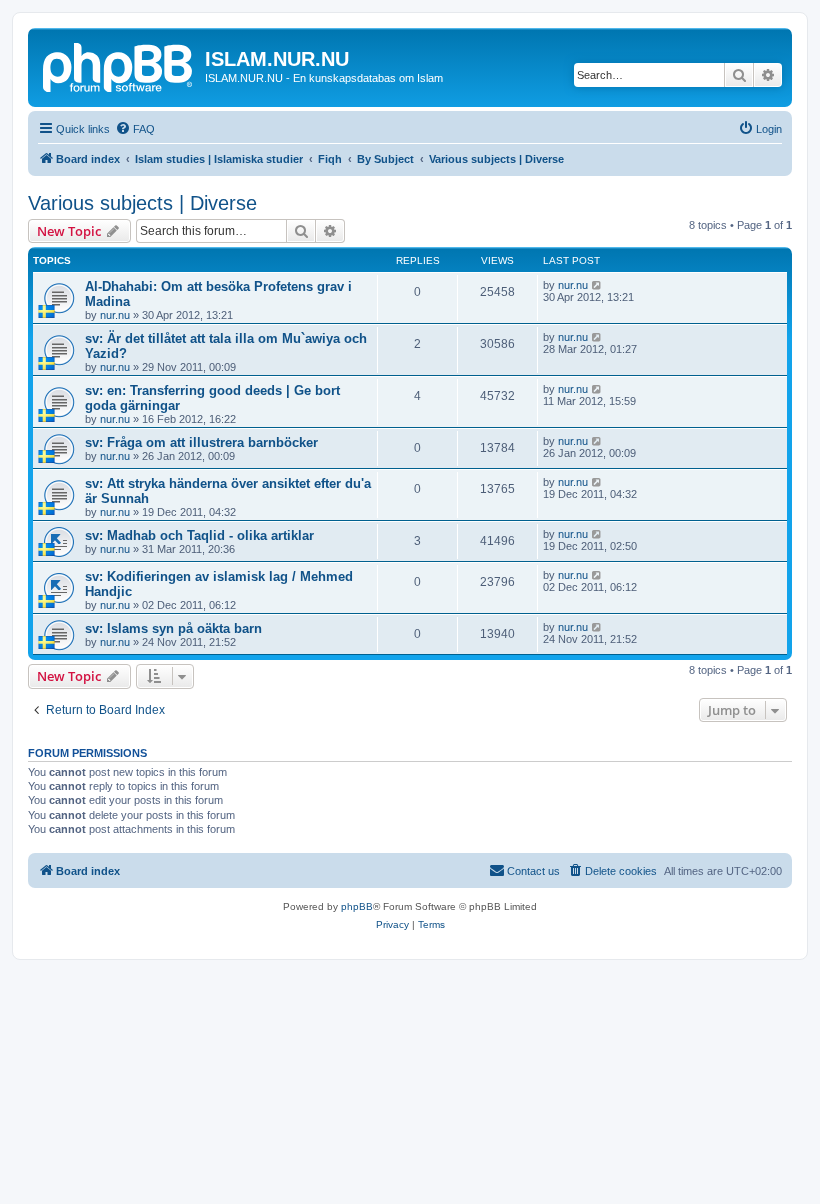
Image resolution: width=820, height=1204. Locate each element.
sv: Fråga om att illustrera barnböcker (201, 442)
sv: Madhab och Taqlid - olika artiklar (199, 535)
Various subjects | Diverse (142, 203)
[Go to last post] (597, 285)
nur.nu (115, 315)
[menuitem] (135, 129)
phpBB (357, 906)
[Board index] (119, 65)
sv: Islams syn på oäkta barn (173, 628)
